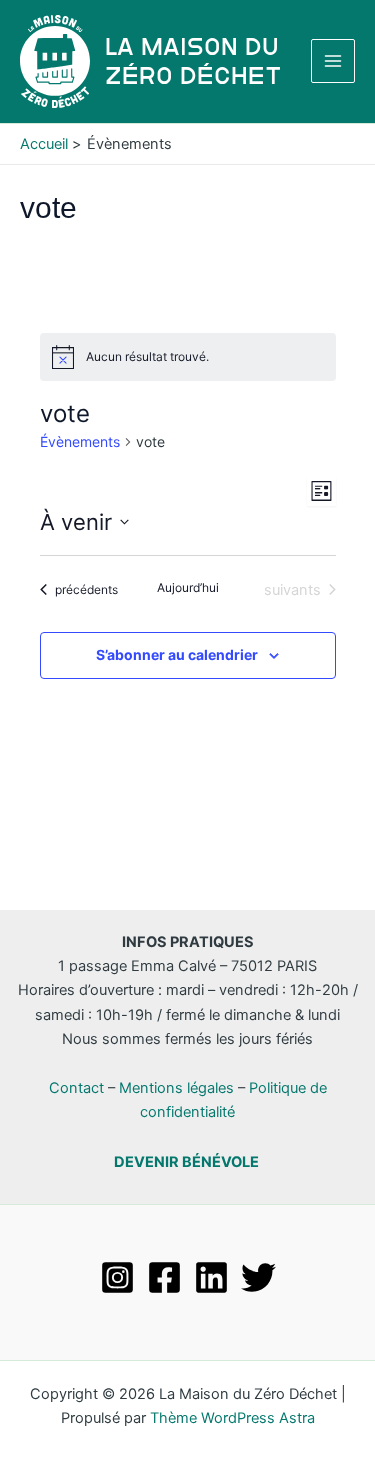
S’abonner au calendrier (177, 654)
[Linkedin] (211, 1277)
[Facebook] (164, 1277)
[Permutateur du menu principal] (333, 61)
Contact (76, 1088)
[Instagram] (117, 1277)
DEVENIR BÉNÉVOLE (186, 1162)
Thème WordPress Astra (232, 1418)
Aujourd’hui (188, 587)
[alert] (188, 357)
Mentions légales (176, 1088)
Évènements (80, 441)
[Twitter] (258, 1277)
